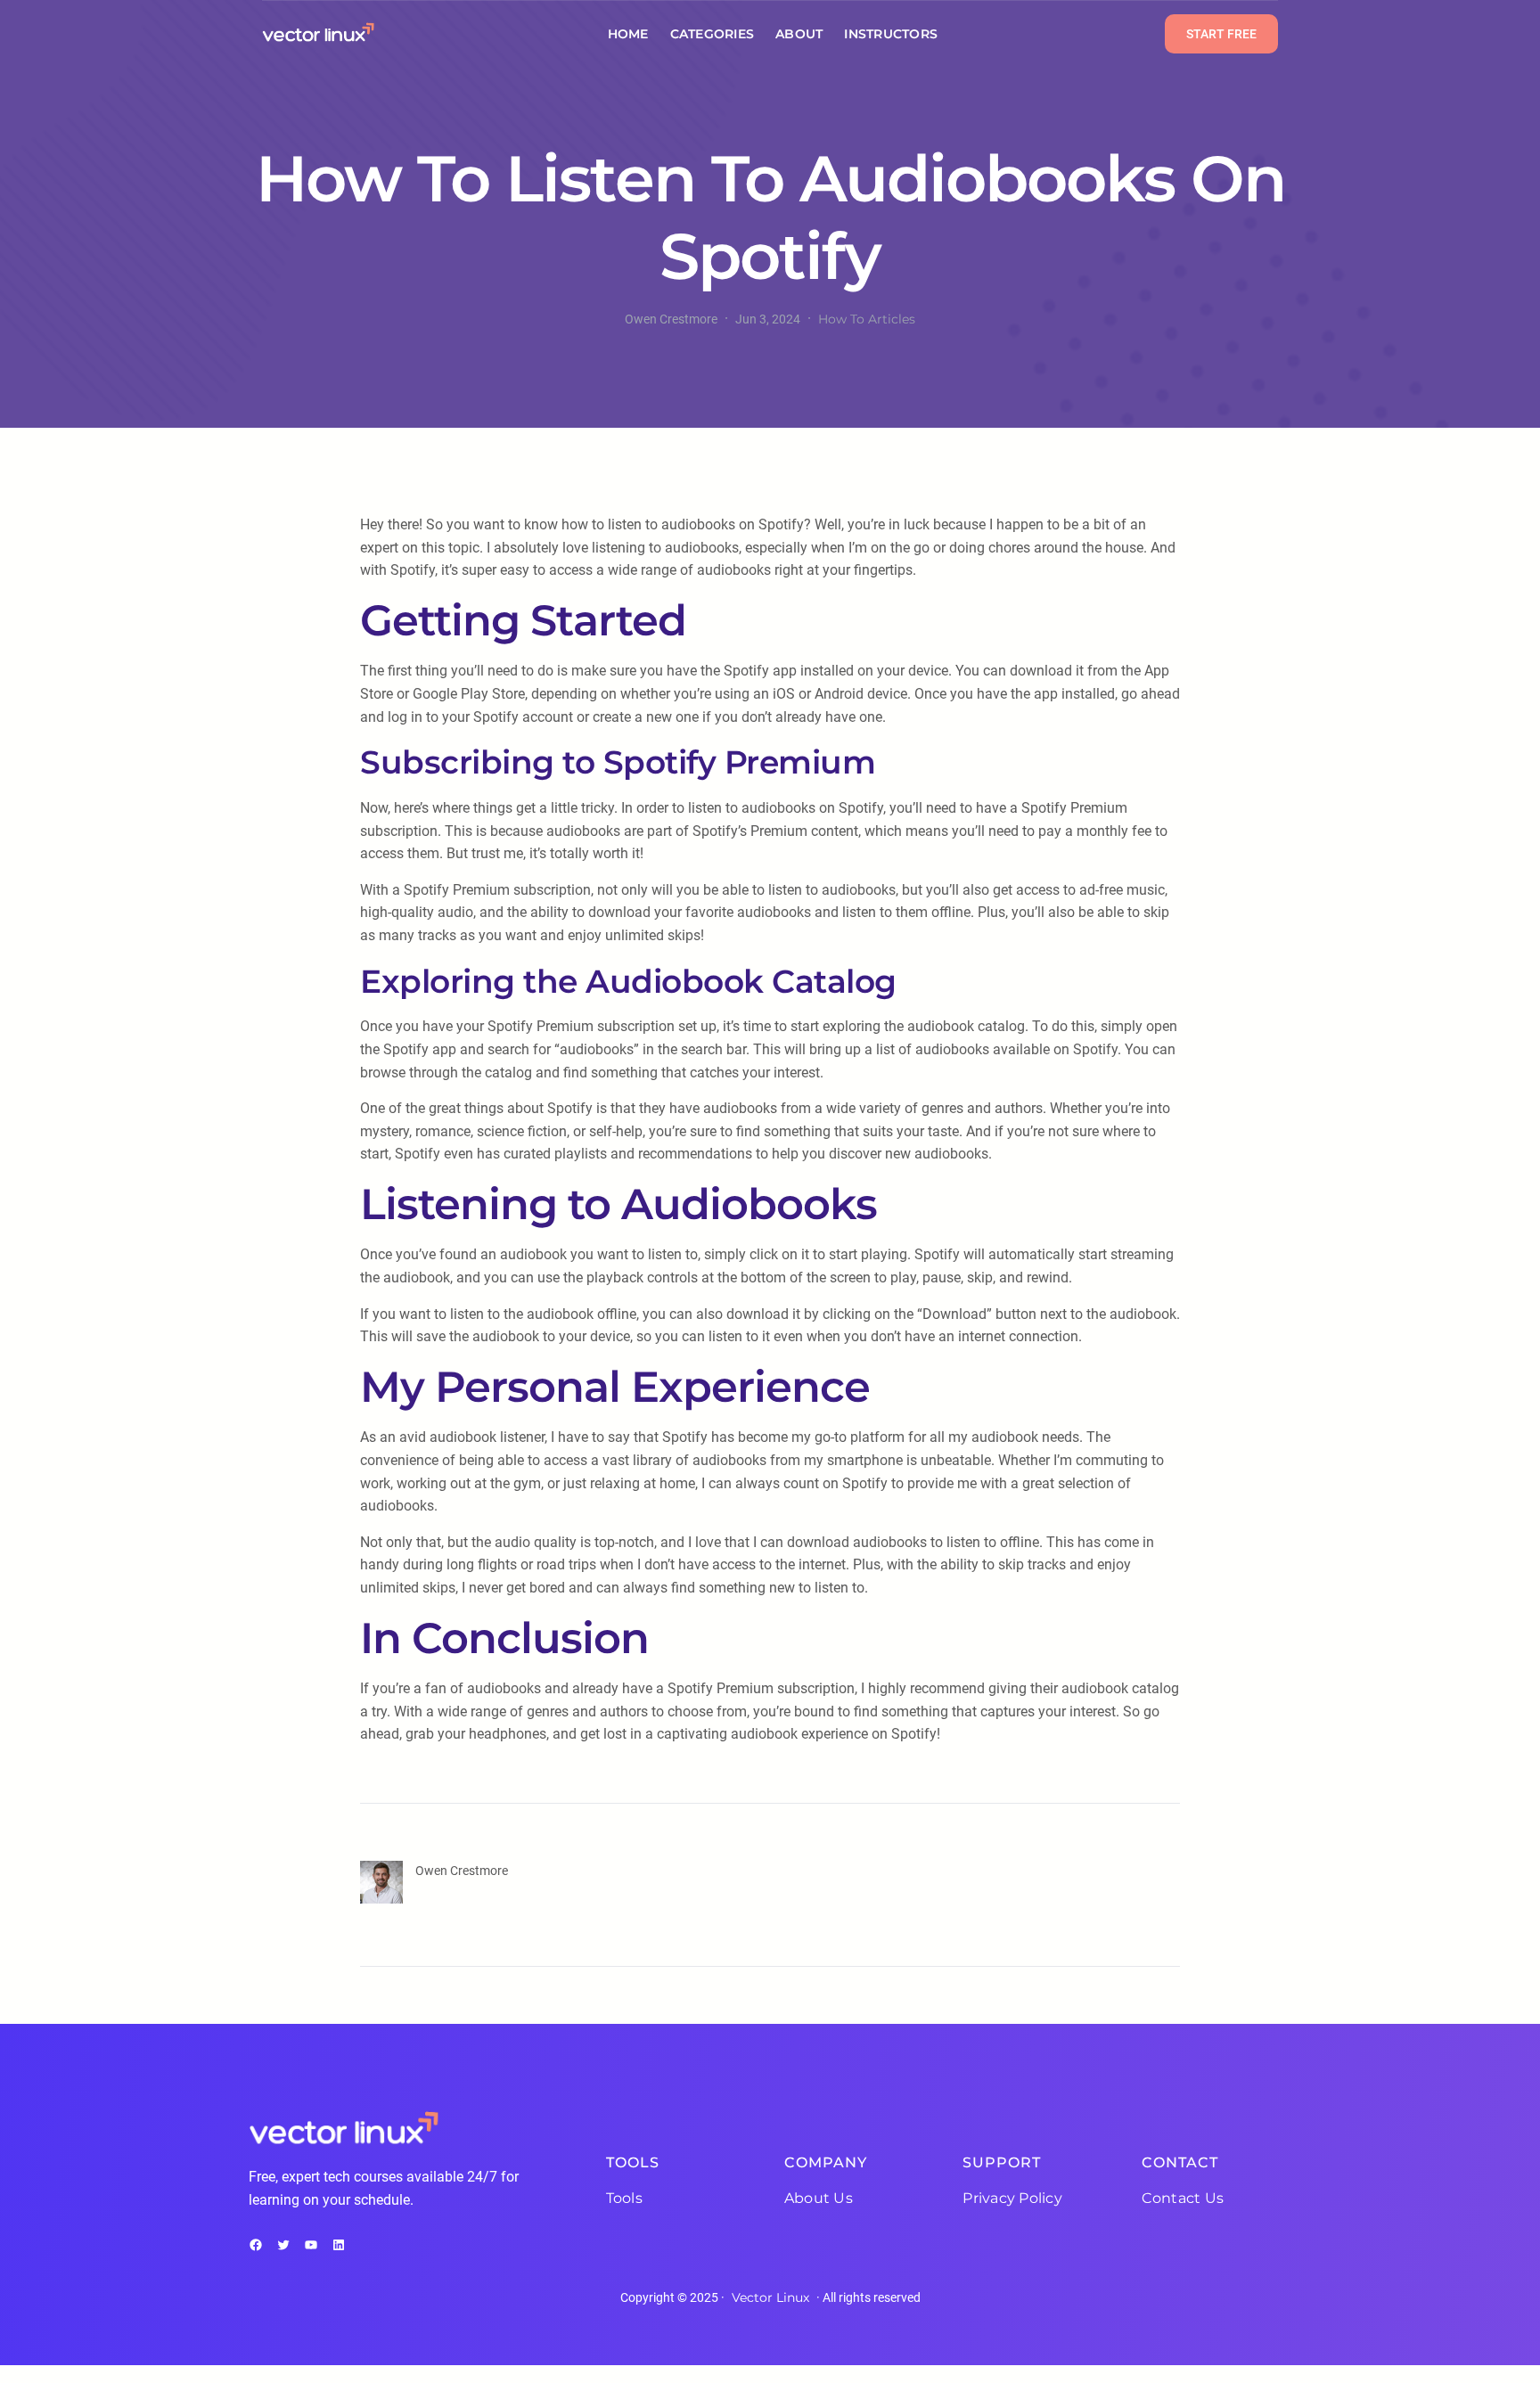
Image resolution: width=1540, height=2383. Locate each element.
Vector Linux (770, 2297)
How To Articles (867, 319)
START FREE (1221, 34)
